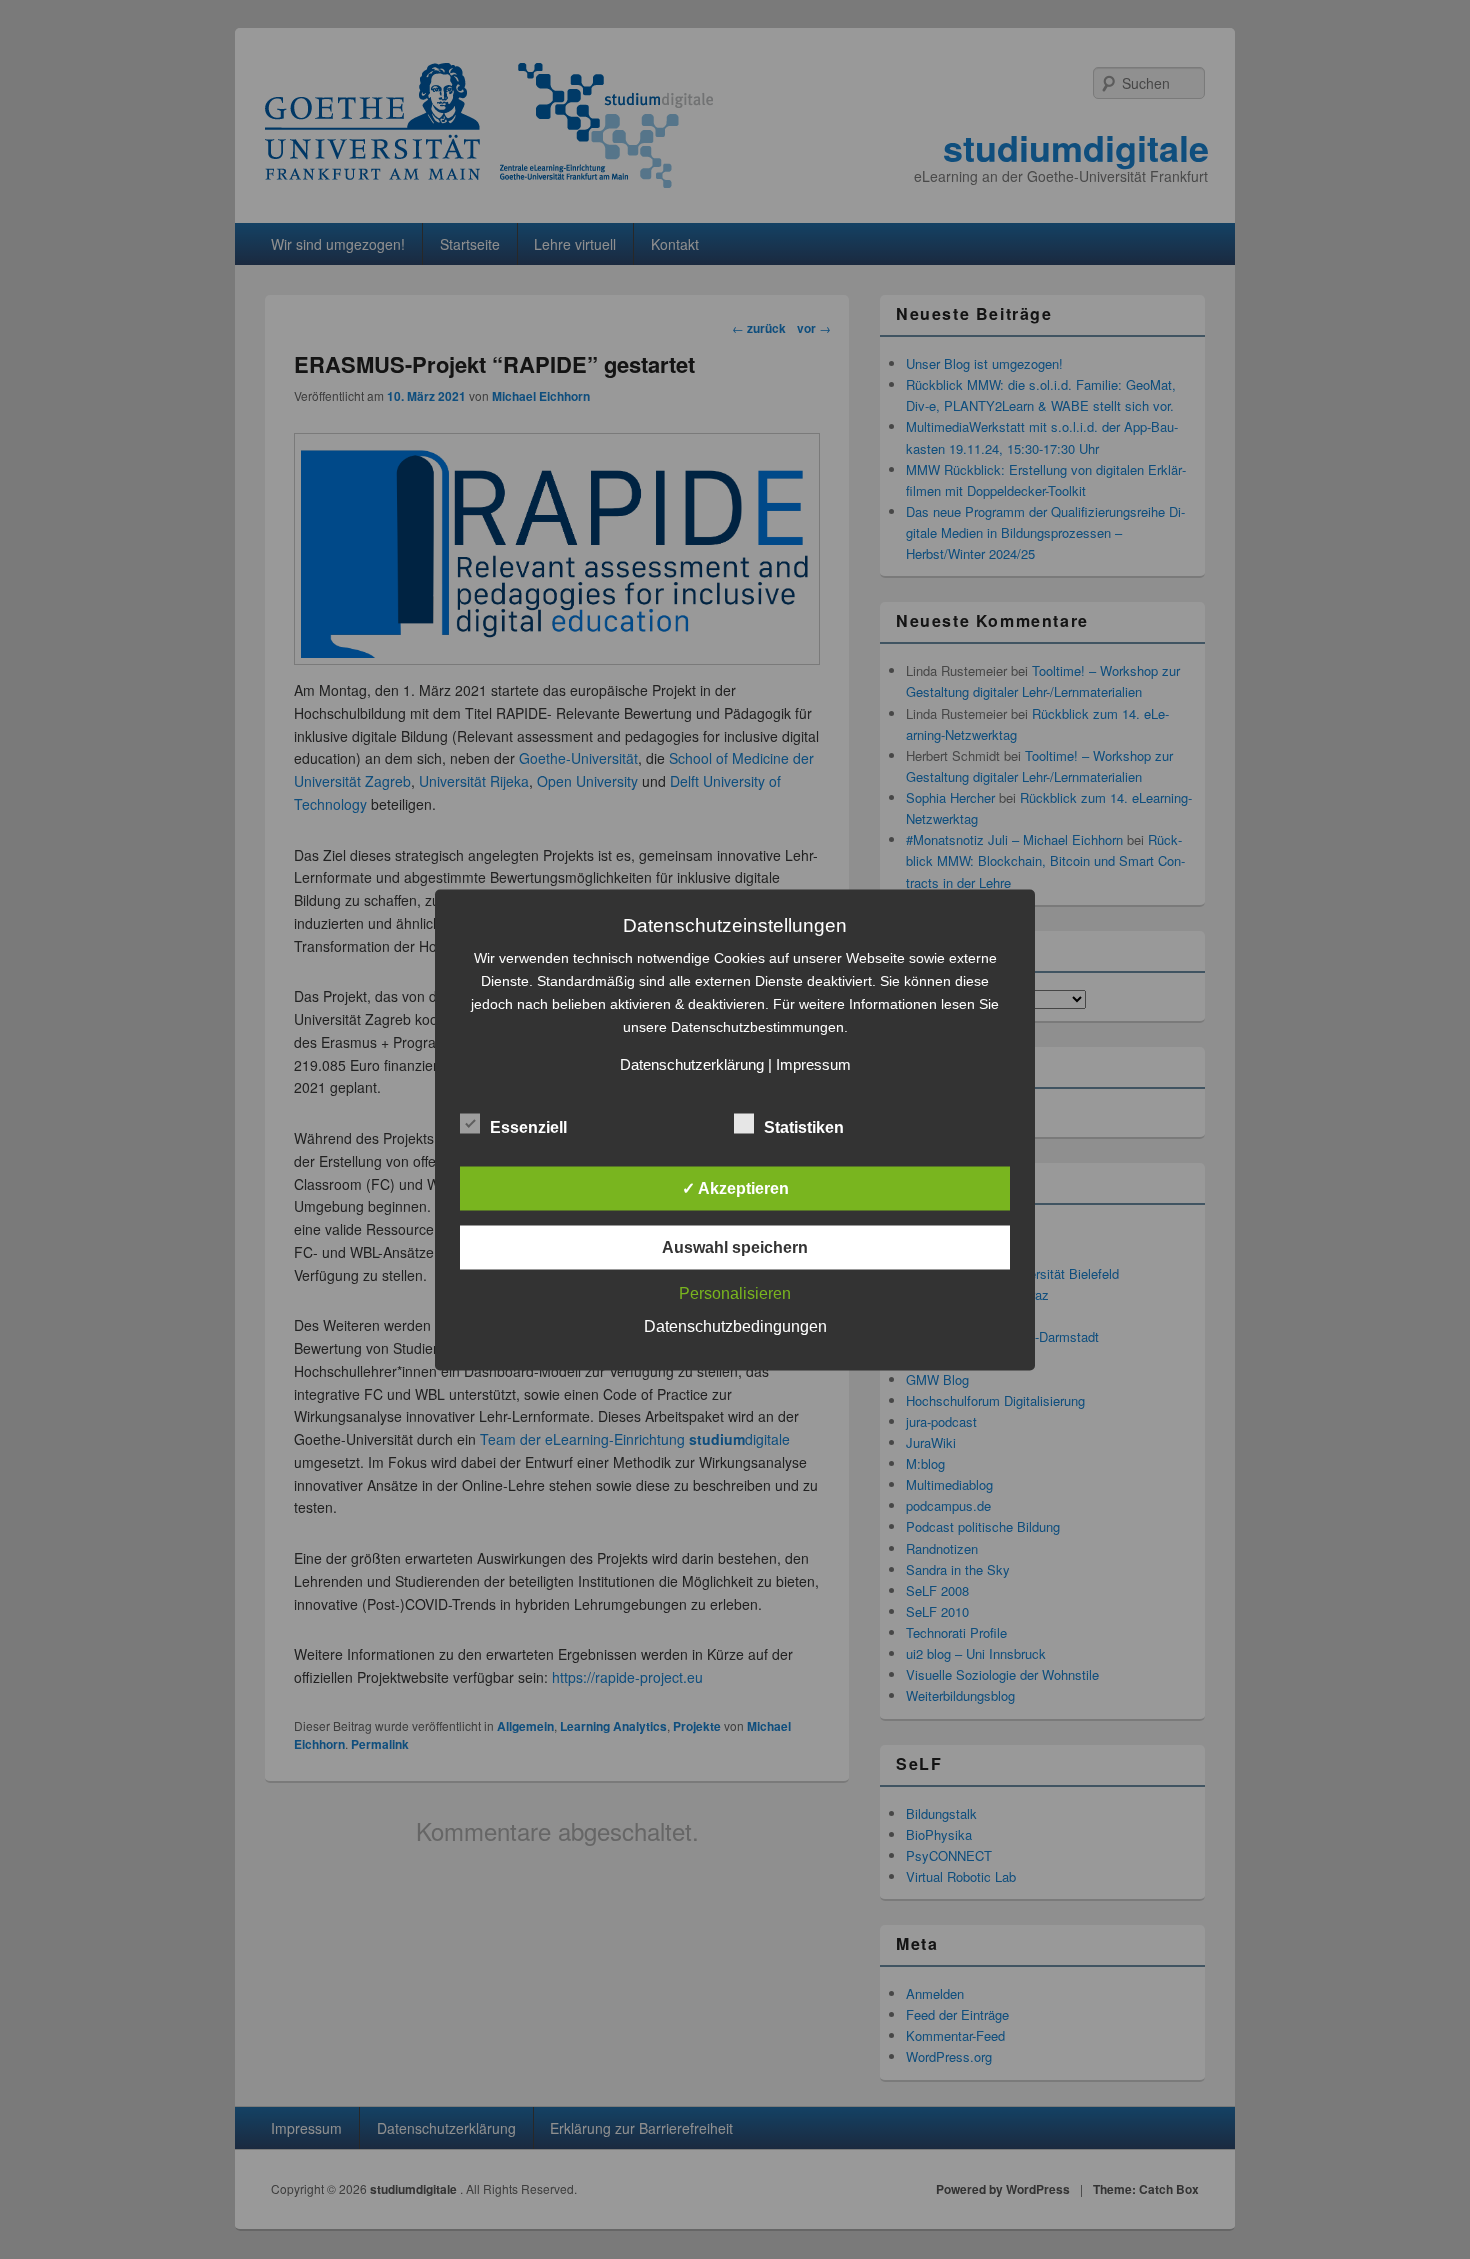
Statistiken (804, 1126)
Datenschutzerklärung (692, 1063)
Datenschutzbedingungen (735, 1325)
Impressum (813, 1063)
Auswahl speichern (735, 1246)
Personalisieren (735, 1292)
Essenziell (528, 1126)
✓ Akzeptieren (735, 1187)
